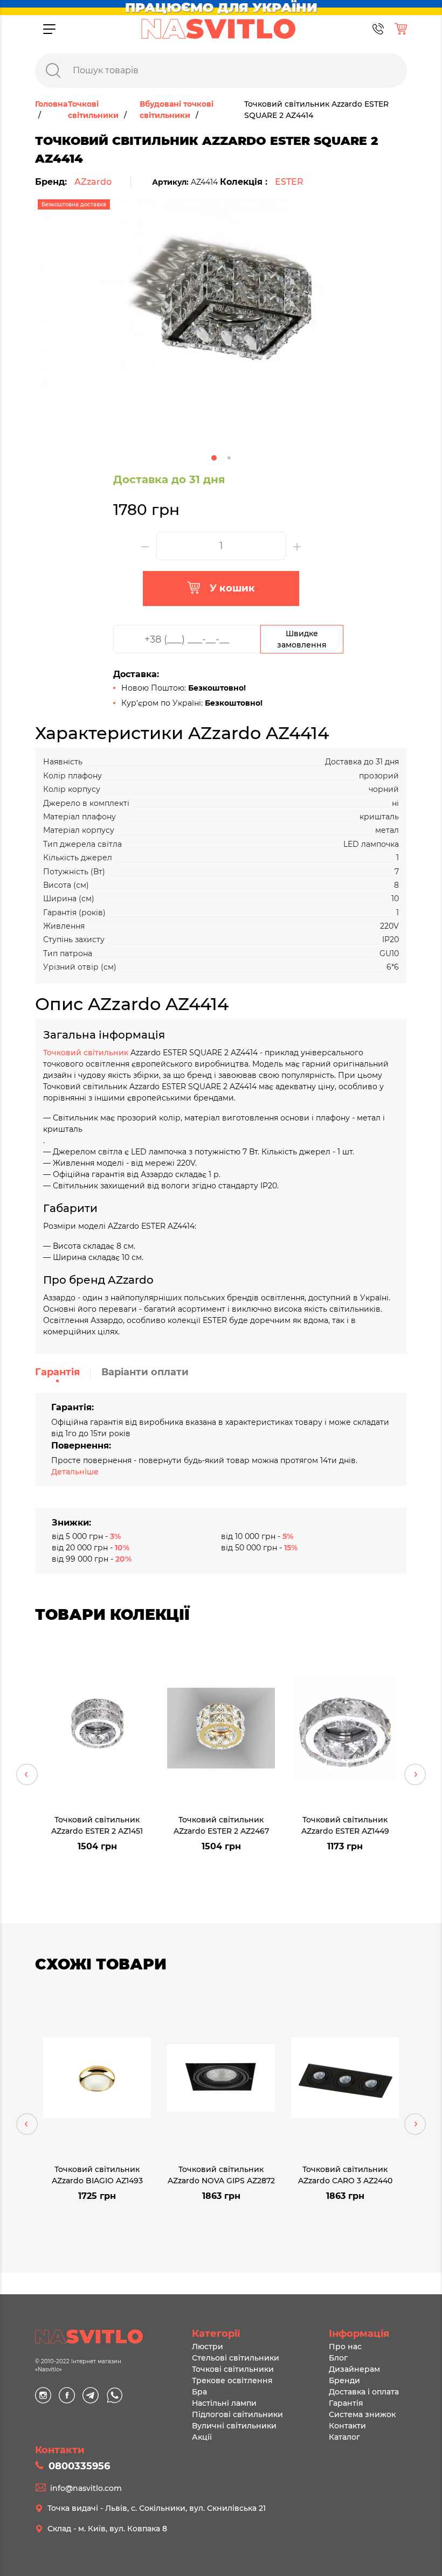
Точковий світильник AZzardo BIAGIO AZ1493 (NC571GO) (97, 2174)
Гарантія (57, 1372)
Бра (199, 2392)
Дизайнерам (354, 2369)
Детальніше (75, 1472)
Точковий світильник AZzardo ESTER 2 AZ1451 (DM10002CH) (97, 1825)
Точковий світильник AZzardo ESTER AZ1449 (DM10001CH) (345, 1825)
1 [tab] (214, 458)
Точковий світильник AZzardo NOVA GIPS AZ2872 (221, 2174)
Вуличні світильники (234, 2426)
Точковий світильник (87, 1053)
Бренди (344, 2380)
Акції (202, 2437)
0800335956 (79, 2466)
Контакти (347, 2426)
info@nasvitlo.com (86, 2488)
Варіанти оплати (145, 1372)
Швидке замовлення (302, 639)
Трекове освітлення (232, 2380)
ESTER (289, 182)
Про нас (345, 2347)
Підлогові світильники (237, 2414)
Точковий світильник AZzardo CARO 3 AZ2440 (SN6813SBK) (345, 2174)
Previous (27, 1774)
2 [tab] (229, 458)
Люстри (208, 2347)
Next (415, 1774)
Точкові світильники (233, 2369)
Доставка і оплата (364, 2392)
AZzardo (93, 182)
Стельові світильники (236, 2358)
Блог (338, 2358)
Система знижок (362, 2414)
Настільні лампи (224, 2403)
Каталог (344, 2437)
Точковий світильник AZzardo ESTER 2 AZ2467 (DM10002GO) (221, 1825)
